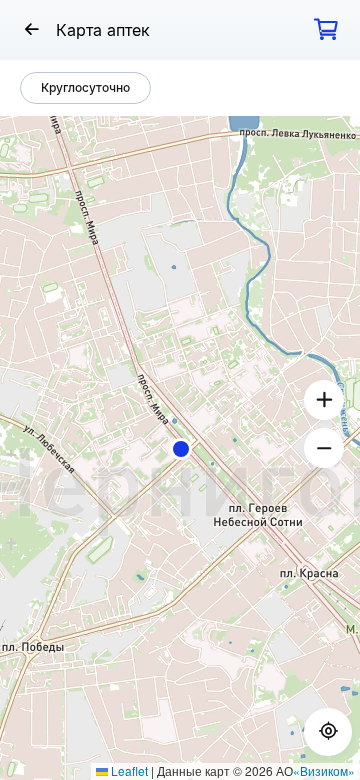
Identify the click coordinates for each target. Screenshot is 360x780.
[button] (181, 449)
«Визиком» (324, 770)
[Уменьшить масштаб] (324, 448)
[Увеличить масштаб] (324, 400)
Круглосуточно (85, 87)
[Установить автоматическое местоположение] (328, 732)
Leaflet (128, 770)
